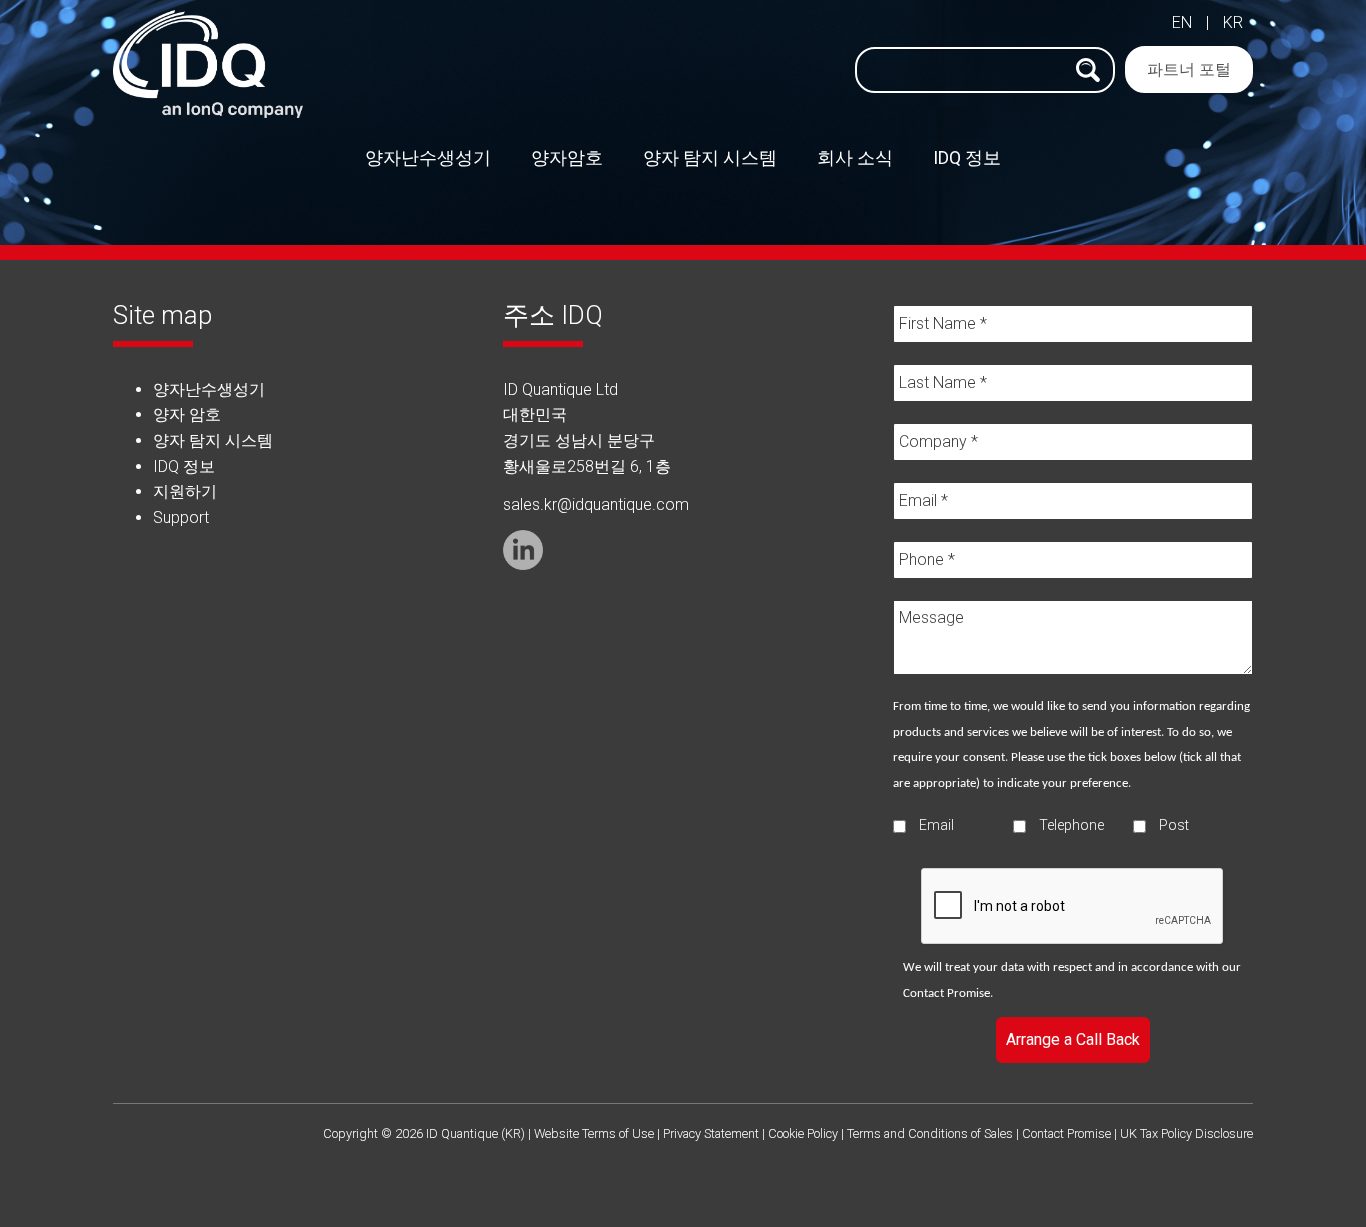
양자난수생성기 (209, 389)
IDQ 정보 (184, 466)
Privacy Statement (711, 1133)
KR (1233, 22)
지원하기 (185, 491)
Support (181, 517)
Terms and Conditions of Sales (930, 1133)
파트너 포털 (1189, 69)
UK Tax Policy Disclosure (1186, 1133)
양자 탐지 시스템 (213, 440)
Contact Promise (946, 993)
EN (1182, 22)
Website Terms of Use (594, 1133)
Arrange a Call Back (1073, 1039)
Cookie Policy (803, 1133)
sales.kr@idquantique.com (596, 504)
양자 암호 (187, 414)
